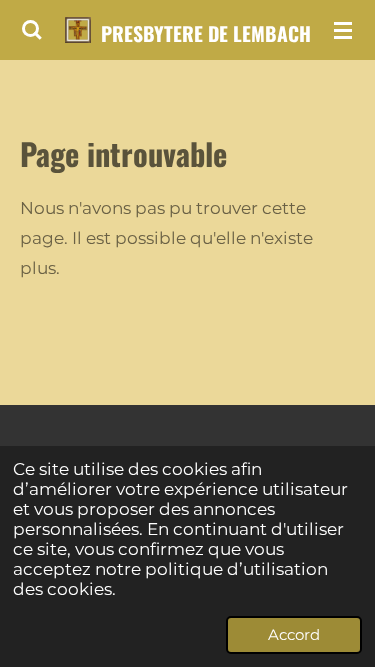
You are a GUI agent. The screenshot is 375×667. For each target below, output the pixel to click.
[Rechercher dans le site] (32, 30)
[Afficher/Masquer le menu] (343, 30)
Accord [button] (294, 634)
